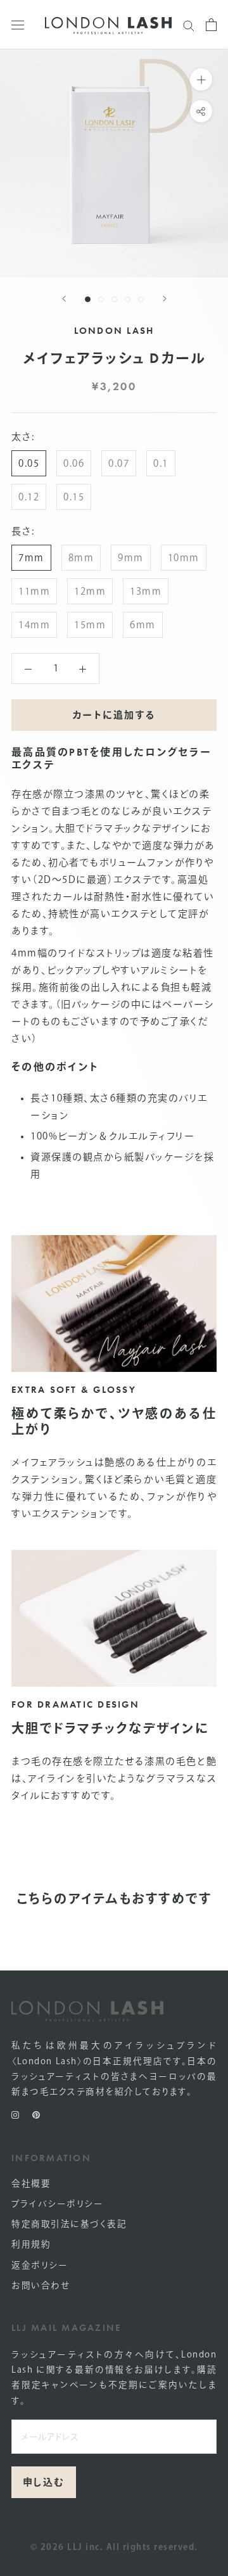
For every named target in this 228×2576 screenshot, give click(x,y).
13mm (146, 591)
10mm (184, 558)
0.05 (29, 463)
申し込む (44, 2482)
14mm (34, 625)
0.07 (119, 463)
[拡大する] (201, 79)
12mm (90, 591)
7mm (31, 558)
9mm (131, 558)
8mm (81, 558)
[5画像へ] (141, 299)
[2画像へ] (101, 299)
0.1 (161, 463)
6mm (143, 625)
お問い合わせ (41, 2285)
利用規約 (31, 2244)
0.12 (29, 497)
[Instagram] (15, 2114)
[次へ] (165, 299)
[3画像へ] (114, 299)
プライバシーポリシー (57, 2204)
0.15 (74, 497)
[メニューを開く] (18, 25)
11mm (34, 591)
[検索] (189, 24)
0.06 (74, 463)
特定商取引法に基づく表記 (69, 2224)
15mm (90, 625)
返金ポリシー (40, 2265)
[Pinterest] (36, 2114)
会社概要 (31, 2183)
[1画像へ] (88, 299)
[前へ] (64, 299)
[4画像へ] (128, 299)
